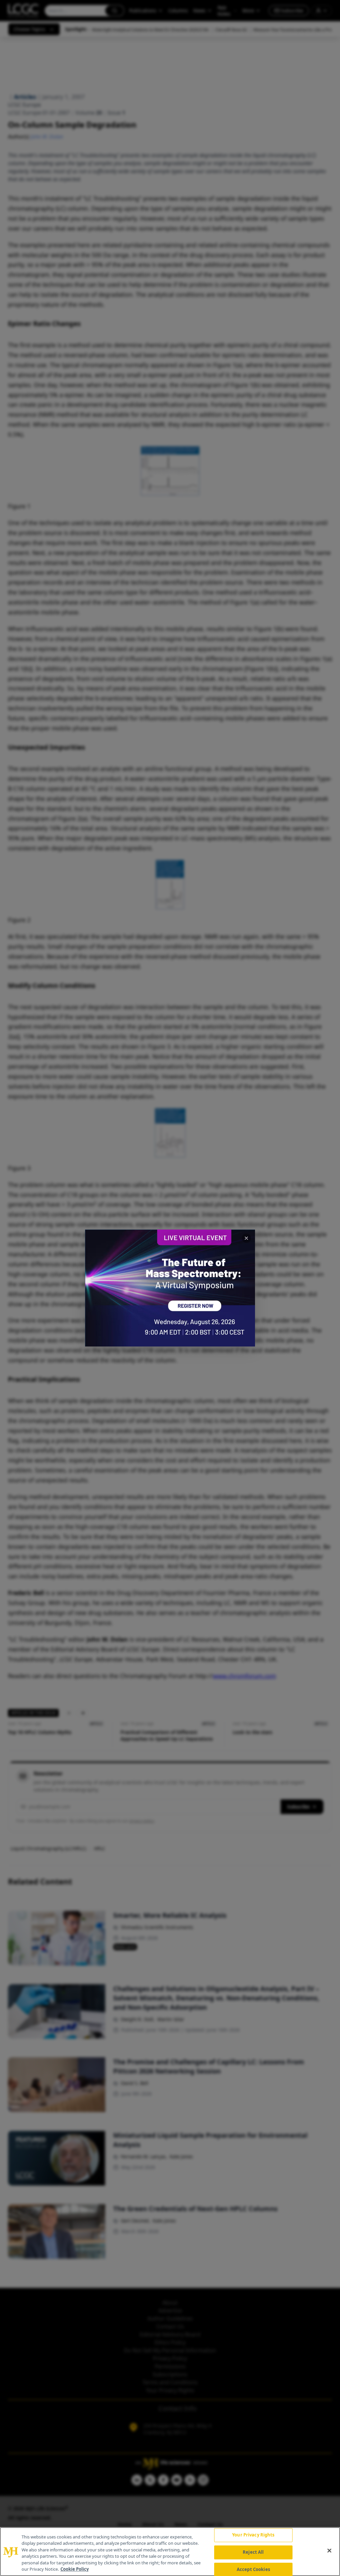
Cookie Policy (75, 2569)
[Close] (329, 2551)
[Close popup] (246, 1238)
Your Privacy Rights (253, 2535)
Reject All (253, 2552)
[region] (170, 2552)
